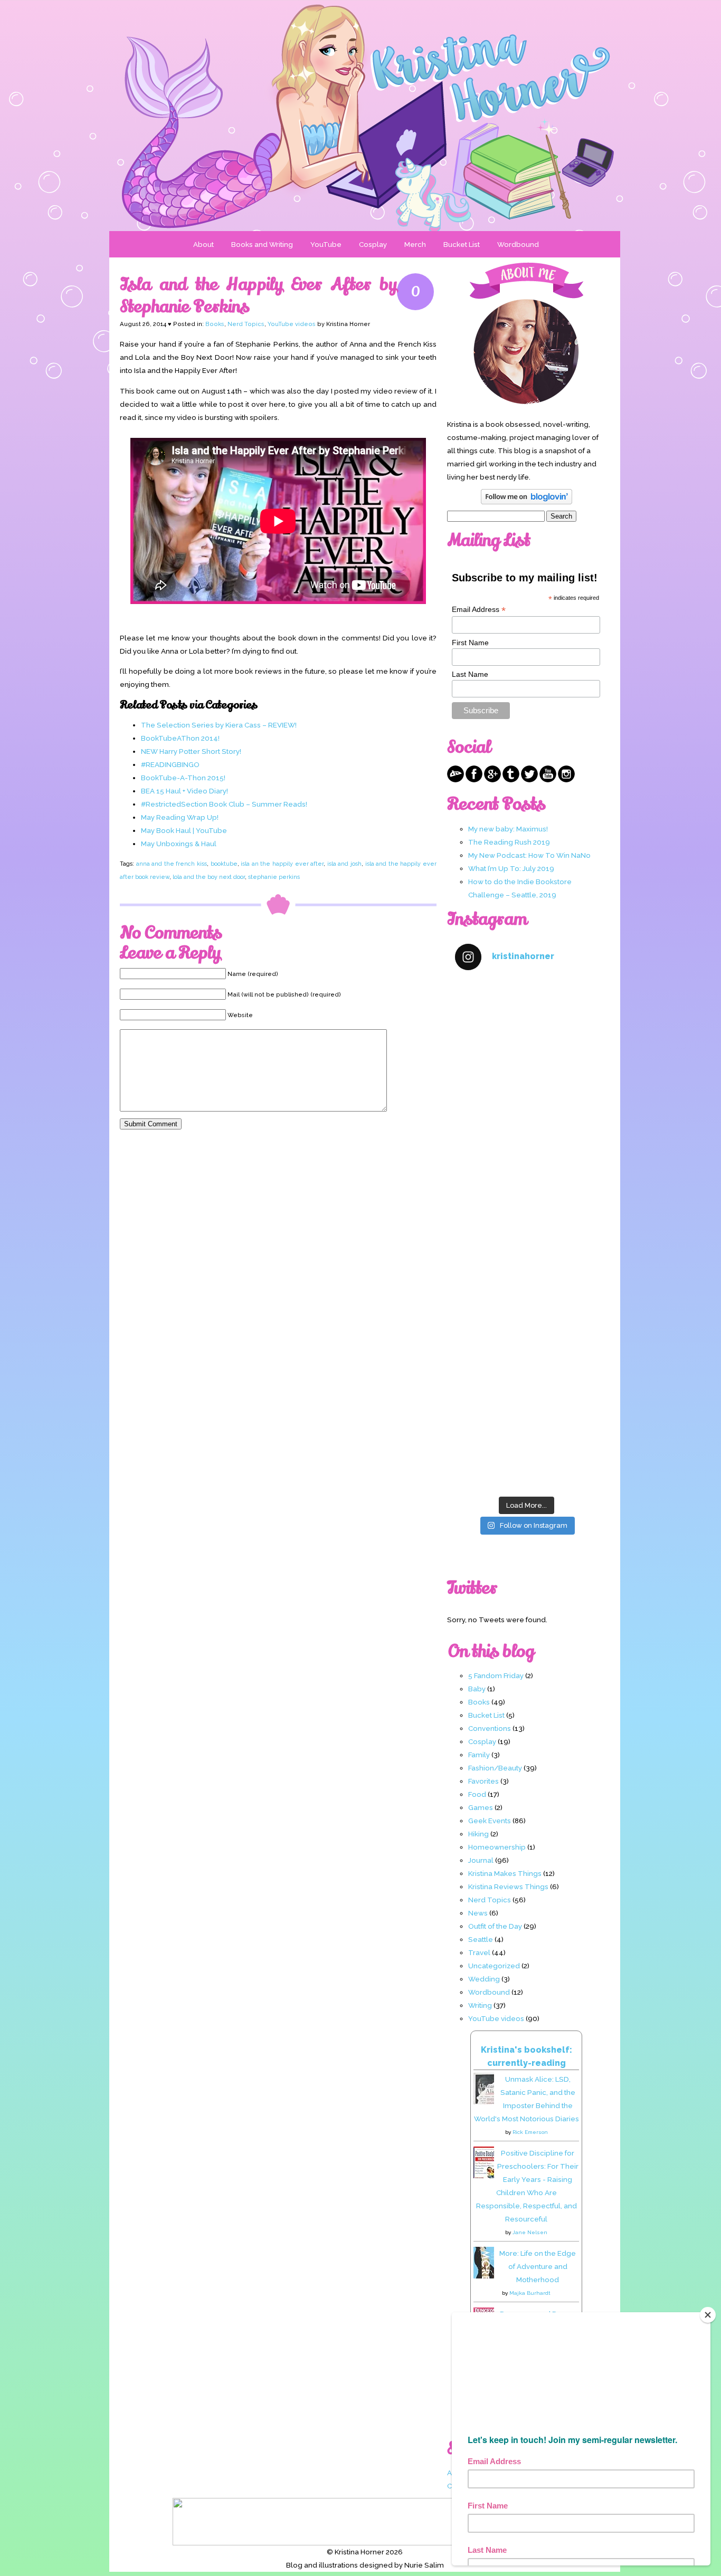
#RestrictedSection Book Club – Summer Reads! (224, 804)
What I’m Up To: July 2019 (511, 868)
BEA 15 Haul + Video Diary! (184, 791)
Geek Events (490, 1821)
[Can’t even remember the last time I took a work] (526, 1108)
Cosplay (373, 244)
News (478, 1913)
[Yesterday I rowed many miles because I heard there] (526, 1023)
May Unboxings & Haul (179, 844)
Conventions (490, 1728)
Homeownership (497, 1847)
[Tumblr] (511, 780)
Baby (477, 1689)
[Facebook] (474, 780)
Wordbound (518, 244)
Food (477, 1794)
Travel (479, 1952)
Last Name (470, 674)
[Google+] (492, 780)
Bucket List (462, 244)
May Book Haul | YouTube (184, 830)
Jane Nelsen (530, 2232)
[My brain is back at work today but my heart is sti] (526, 1193)
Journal (481, 1860)
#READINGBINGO (170, 764)
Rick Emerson (530, 2132)
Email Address (479, 610)
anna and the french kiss (172, 864)
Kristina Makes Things (505, 1873)
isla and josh (344, 864)
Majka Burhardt (530, 2293)
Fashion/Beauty (495, 1768)
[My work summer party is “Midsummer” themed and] (526, 1362)
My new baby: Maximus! (508, 829)
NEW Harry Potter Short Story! (191, 751)
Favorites (483, 1781)
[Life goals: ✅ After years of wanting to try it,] (526, 1448)
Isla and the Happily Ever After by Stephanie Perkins (258, 295)
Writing (480, 2005)
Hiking (478, 1834)
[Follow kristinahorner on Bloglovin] (526, 502)
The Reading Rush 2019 (509, 842)
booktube (224, 864)
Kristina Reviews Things (508, 1886)
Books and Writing (262, 244)
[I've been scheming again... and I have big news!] (526, 1277)
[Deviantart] (456, 780)
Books (215, 324)
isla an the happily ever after (282, 864)
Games (481, 1807)
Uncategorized (494, 1966)
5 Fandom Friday (496, 1675)
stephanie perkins (274, 877)
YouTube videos (292, 324)
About (203, 244)
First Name (470, 643)
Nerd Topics (246, 324)
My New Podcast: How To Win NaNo (529, 855)
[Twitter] (529, 780)
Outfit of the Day (495, 1926)
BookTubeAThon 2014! (180, 738)
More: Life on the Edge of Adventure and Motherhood (538, 2266)
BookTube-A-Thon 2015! (183, 778)
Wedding (484, 1979)
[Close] (708, 2315)
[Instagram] (566, 780)
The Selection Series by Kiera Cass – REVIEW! (219, 725)
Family (479, 1755)
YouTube (326, 244)
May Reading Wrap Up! (180, 817)
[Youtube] (548, 780)
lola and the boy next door (209, 877)
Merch (415, 244)
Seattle (481, 1939)
